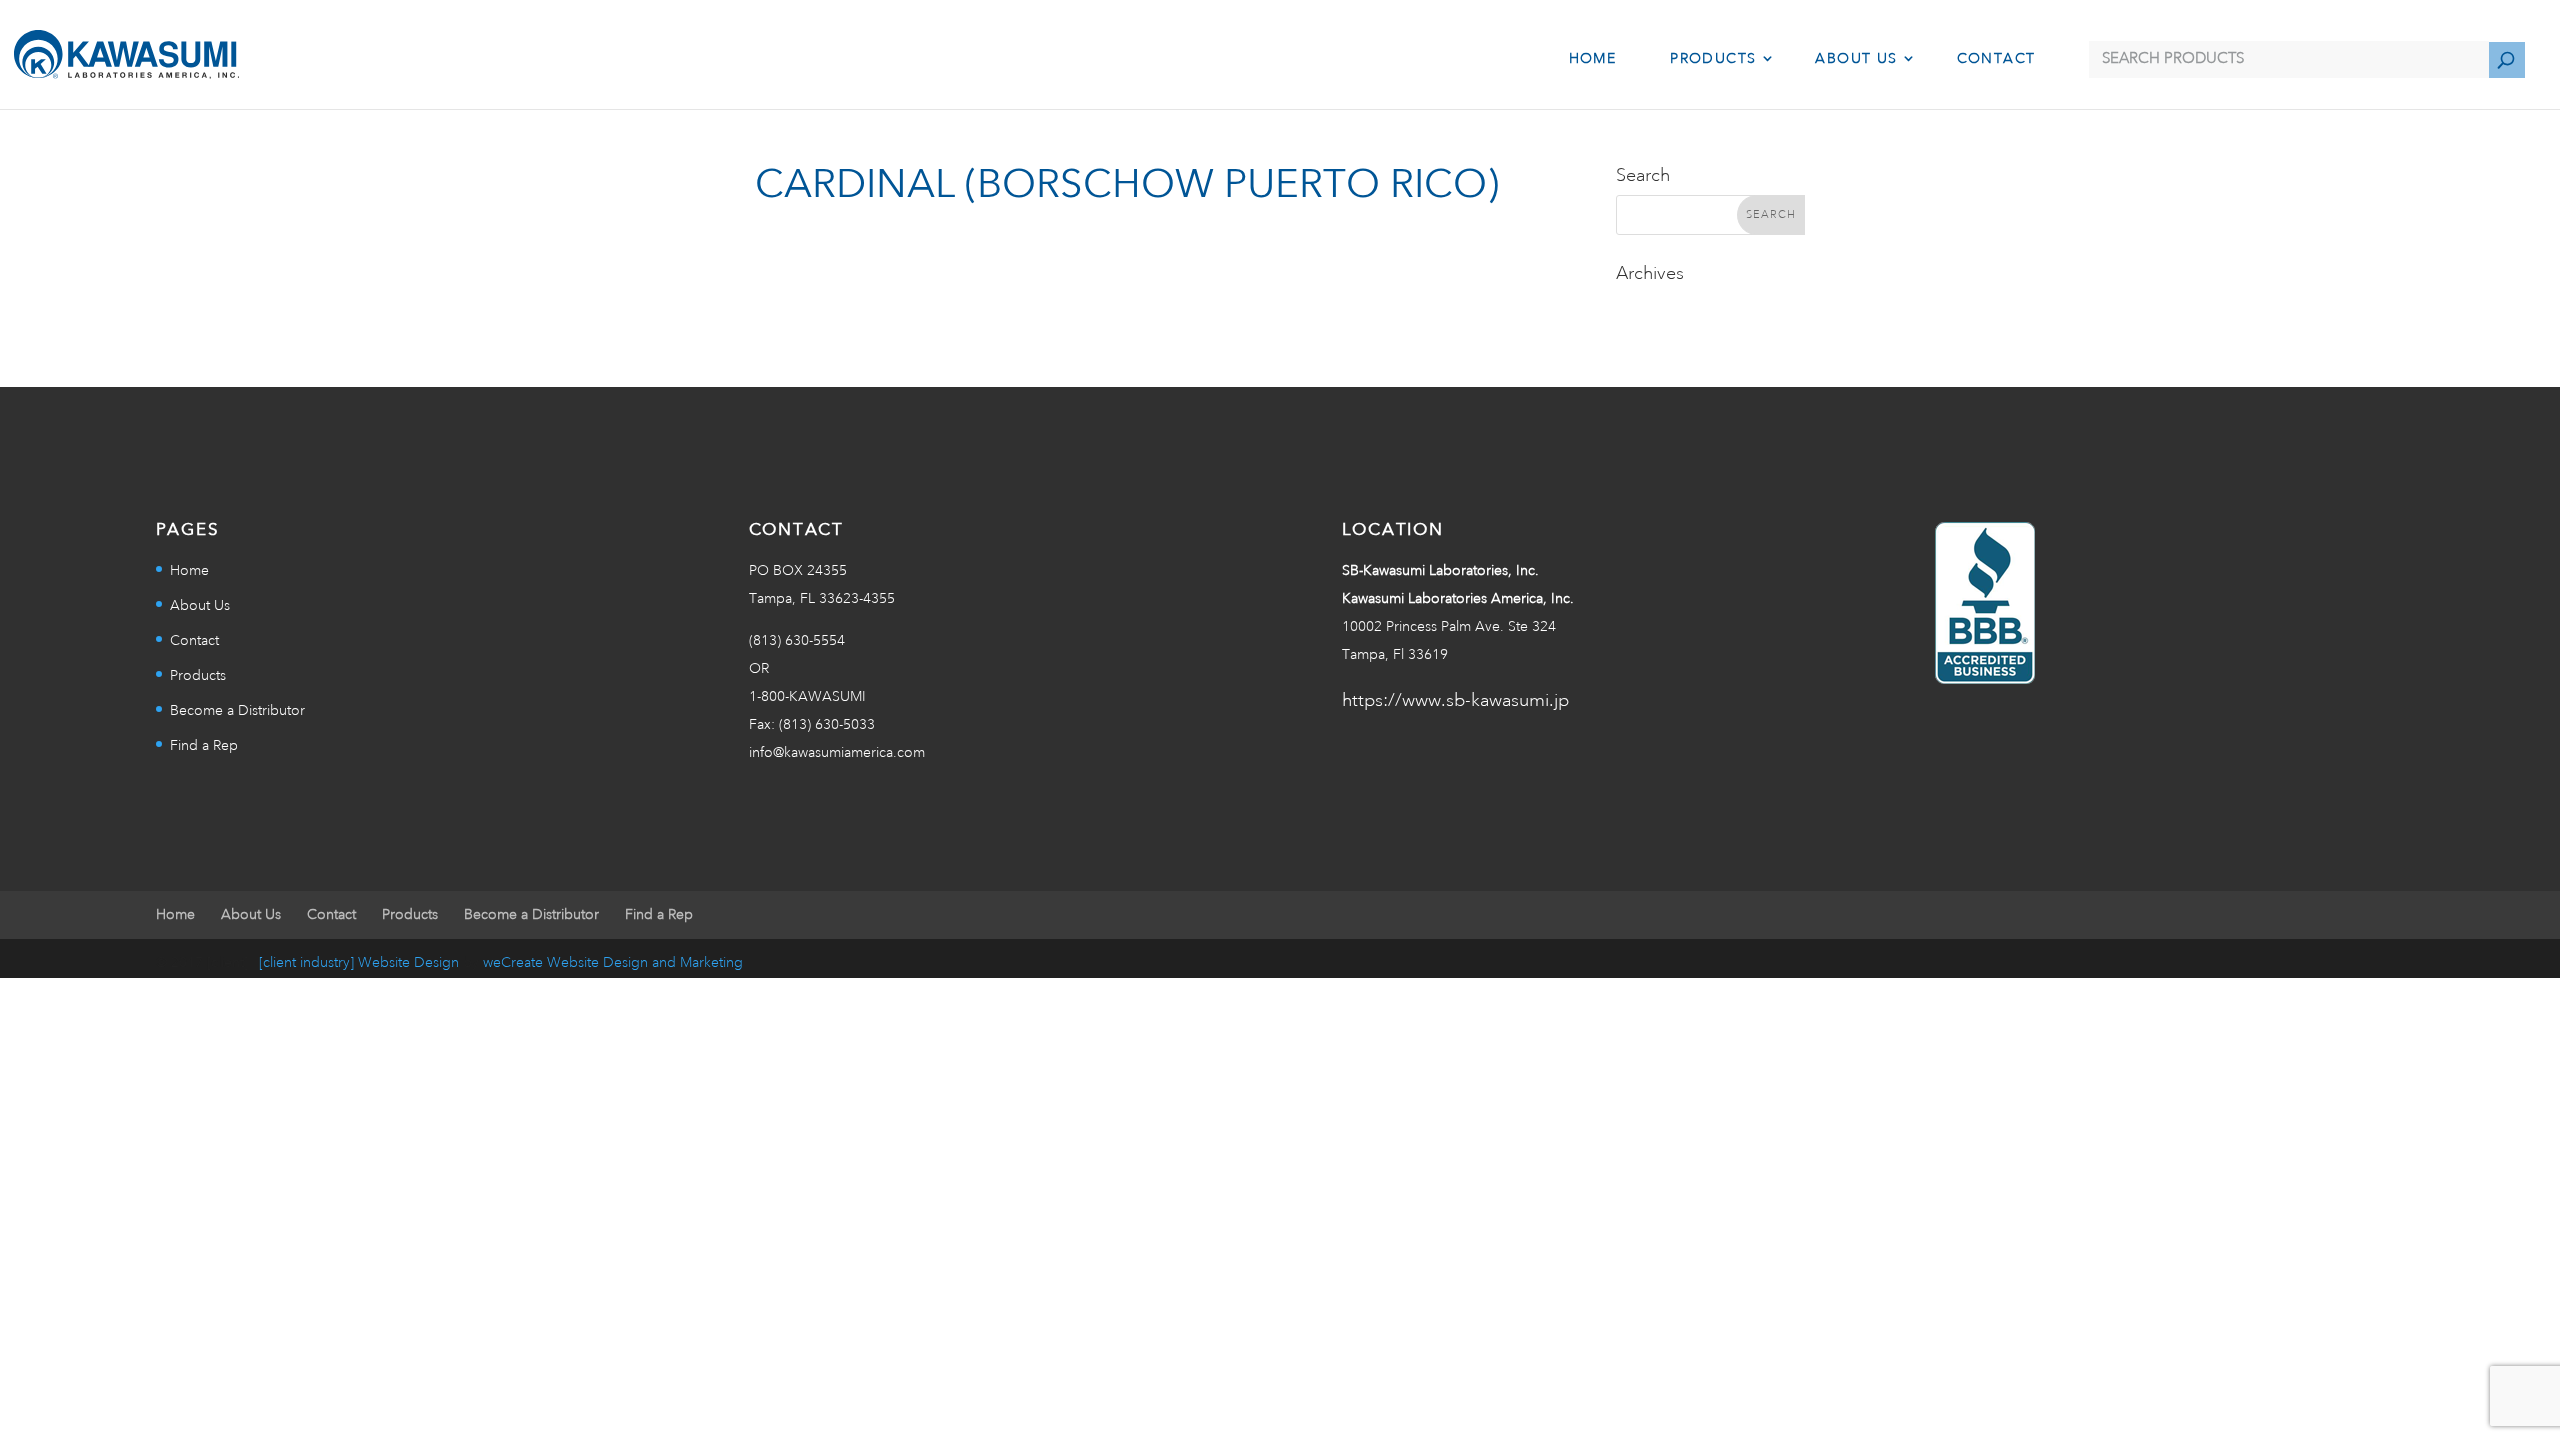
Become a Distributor (237, 711)
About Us (1856, 59)
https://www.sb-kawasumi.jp (1455, 701)
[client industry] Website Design (359, 963)
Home (1593, 59)
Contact (1996, 59)
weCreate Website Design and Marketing (613, 963)
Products (1713, 59)
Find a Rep (204, 746)
